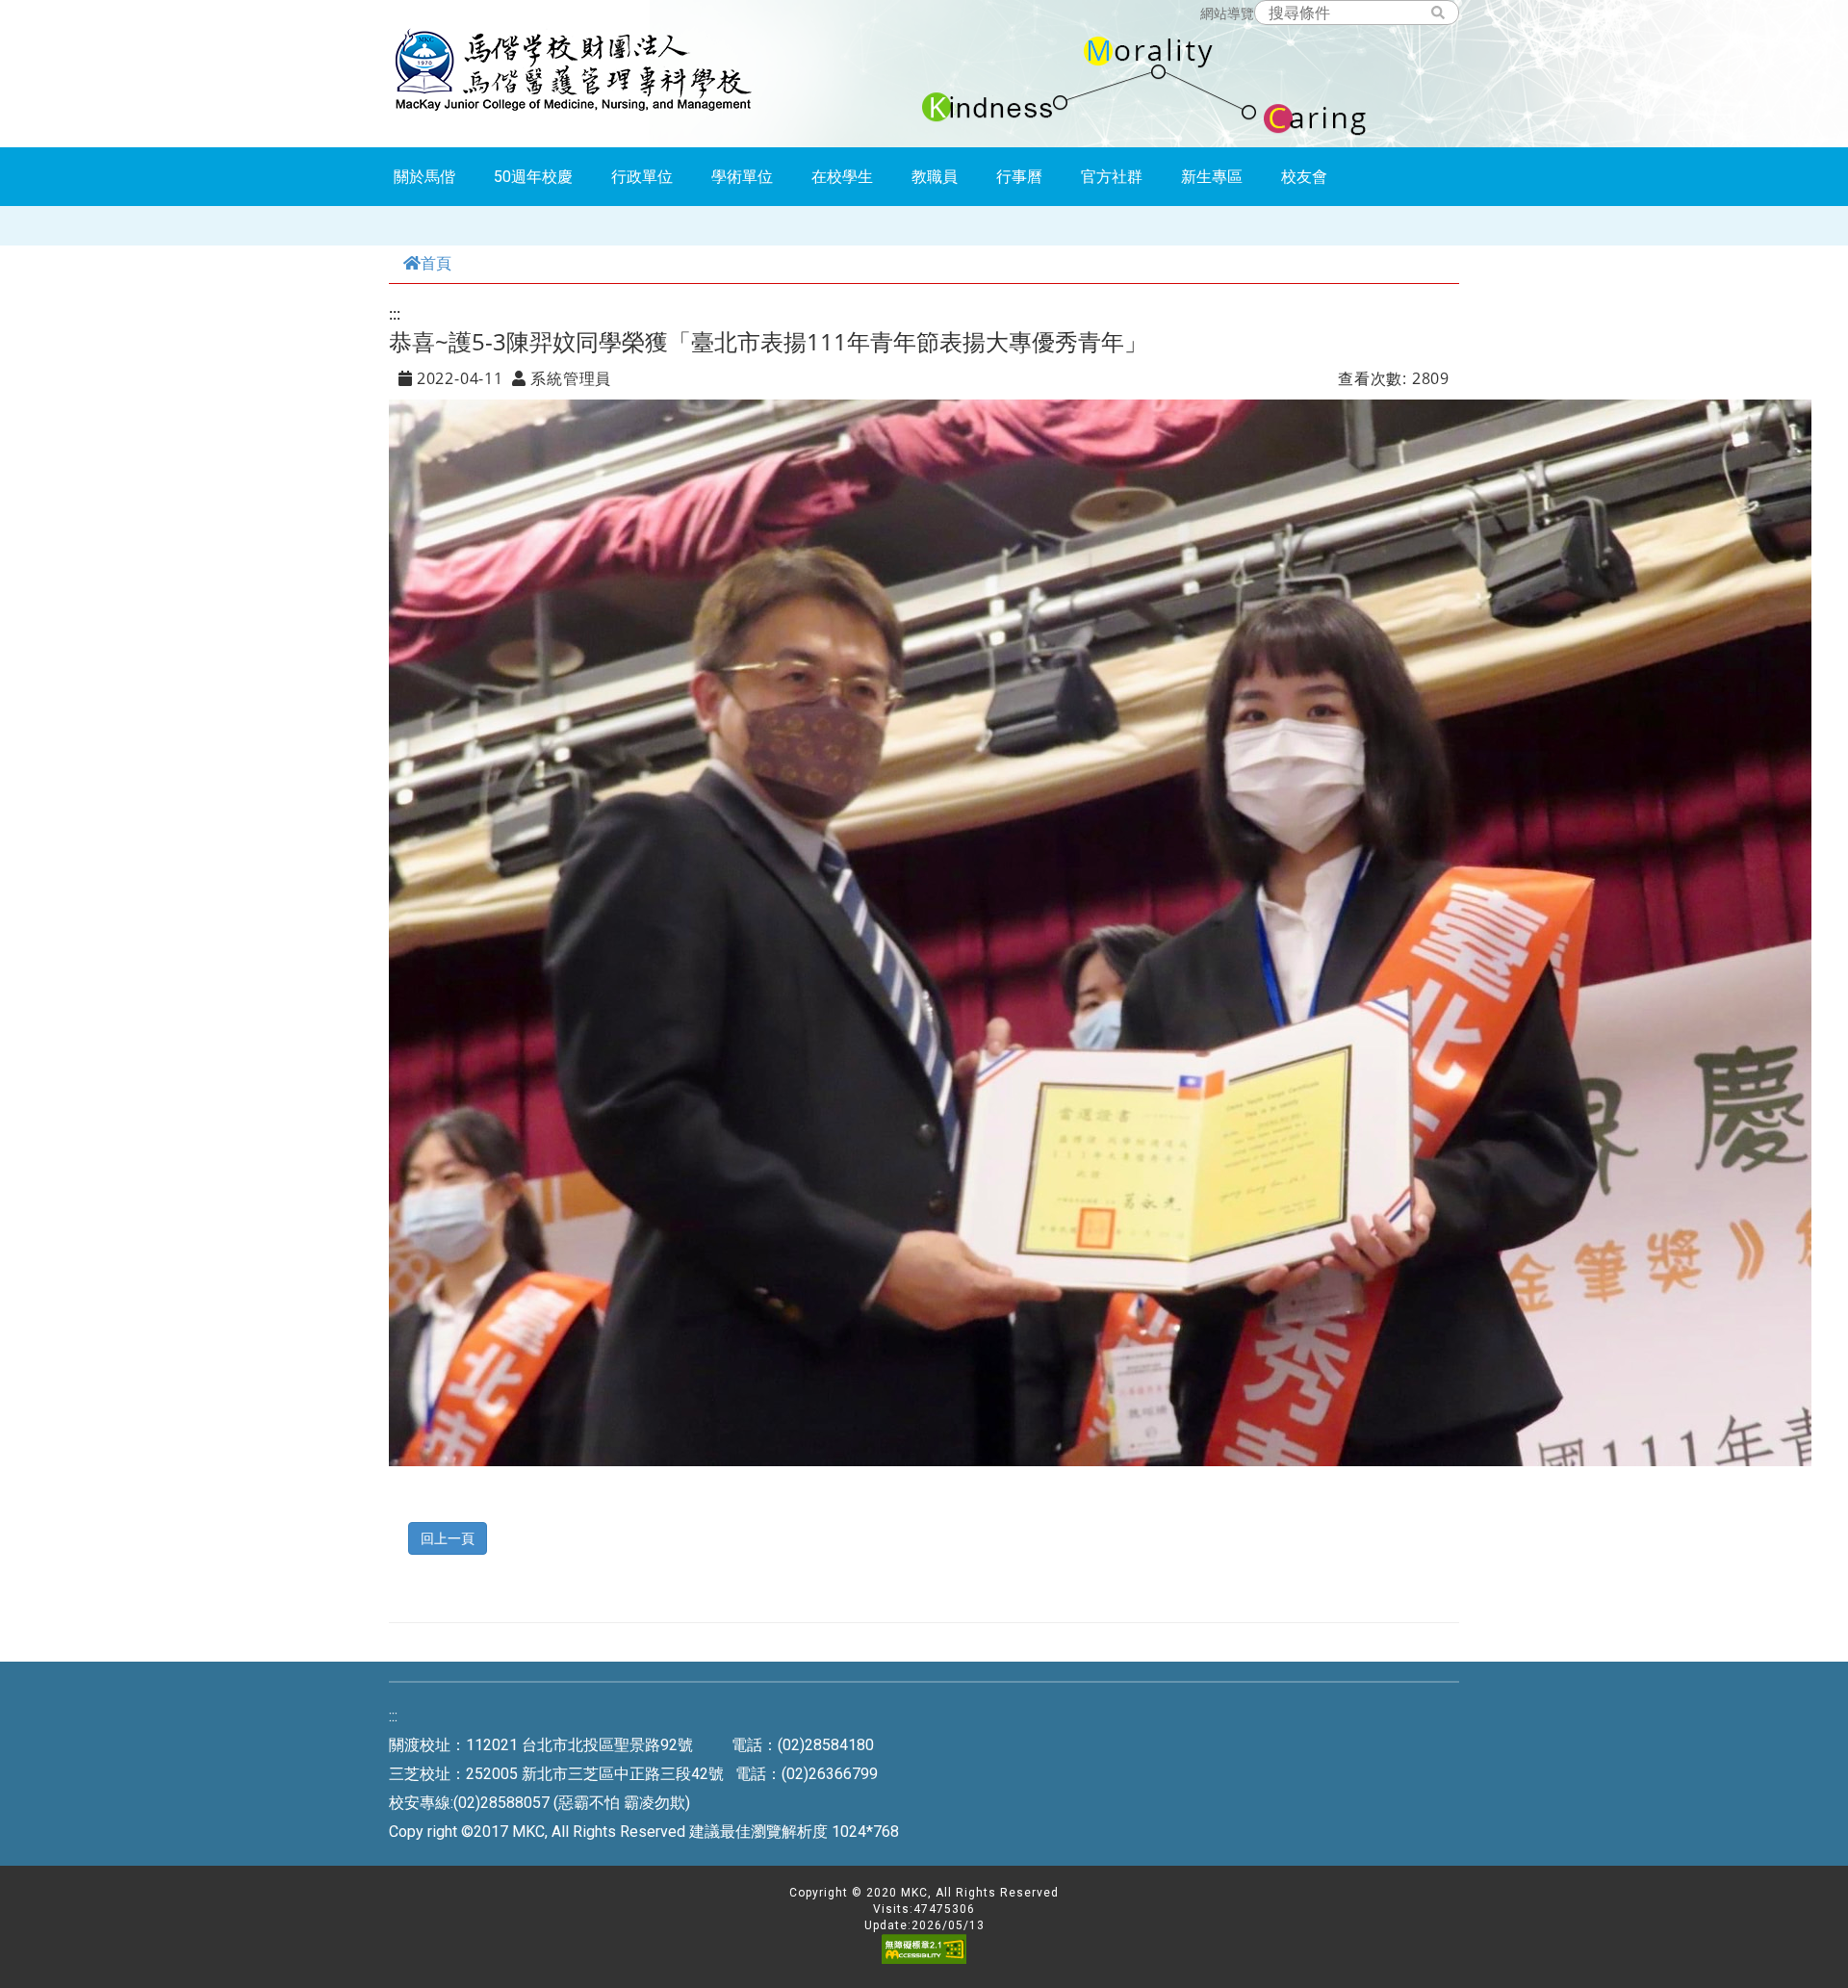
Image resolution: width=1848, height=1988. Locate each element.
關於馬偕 (424, 177)
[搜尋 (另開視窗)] (1447, 13)
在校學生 (842, 177)
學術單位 (742, 177)
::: (395, 314)
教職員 (935, 177)
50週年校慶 (533, 177)
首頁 (436, 263)
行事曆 (1019, 177)
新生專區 (1212, 177)
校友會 (1304, 177)
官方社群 (1112, 177)
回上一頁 (448, 1538)
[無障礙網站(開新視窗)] (924, 1960)
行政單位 (642, 177)
